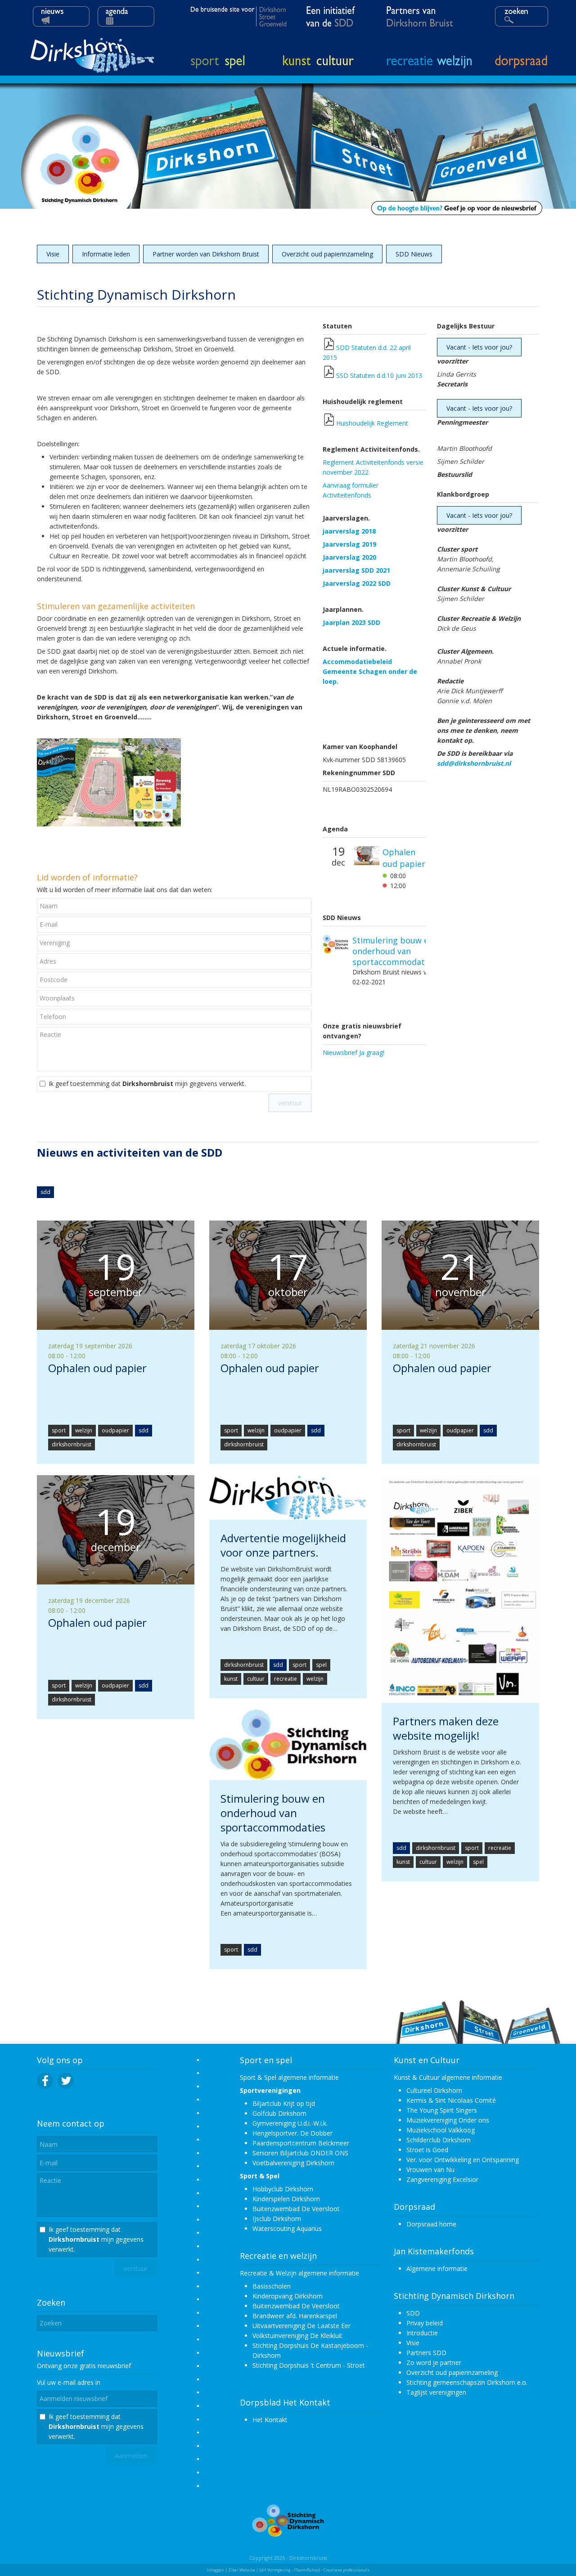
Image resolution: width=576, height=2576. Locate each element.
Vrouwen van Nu (430, 2170)
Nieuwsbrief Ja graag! (353, 1052)
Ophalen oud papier (404, 869)
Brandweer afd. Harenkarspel (295, 2316)
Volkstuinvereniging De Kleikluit (297, 2336)
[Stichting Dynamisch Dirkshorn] (288, 2534)
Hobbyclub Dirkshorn (283, 2189)
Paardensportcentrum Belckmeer (301, 2143)
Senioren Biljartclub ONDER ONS (300, 2153)
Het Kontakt (270, 2420)
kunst (231, 1679)
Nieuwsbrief (61, 2353)
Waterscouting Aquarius (287, 2228)
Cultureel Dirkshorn (434, 2090)
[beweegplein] (109, 824)
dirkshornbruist (72, 1444)
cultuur (256, 1679)
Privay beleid (425, 2323)
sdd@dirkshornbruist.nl (474, 763)
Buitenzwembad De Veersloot (296, 2209)
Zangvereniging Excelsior (442, 2179)
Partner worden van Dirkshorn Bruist (206, 254)
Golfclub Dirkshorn (279, 2113)
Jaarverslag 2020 (349, 557)
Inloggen (216, 2570)
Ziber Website (242, 2570)
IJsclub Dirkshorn (277, 2219)
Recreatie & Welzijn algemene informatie (299, 2273)
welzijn (84, 1430)
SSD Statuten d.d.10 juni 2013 (379, 375)
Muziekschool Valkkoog (441, 2130)
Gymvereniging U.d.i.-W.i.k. (290, 2123)
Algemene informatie (437, 2269)
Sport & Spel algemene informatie (289, 2077)
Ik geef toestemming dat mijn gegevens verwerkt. (147, 1084)
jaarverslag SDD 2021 (356, 570)
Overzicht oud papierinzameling (327, 254)
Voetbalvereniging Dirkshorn (293, 2163)
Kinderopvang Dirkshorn (288, 2296)
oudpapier (115, 1430)
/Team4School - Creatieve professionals (332, 2570)
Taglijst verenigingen (436, 2392)
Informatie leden (106, 254)
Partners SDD (426, 2353)
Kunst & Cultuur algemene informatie (448, 2077)
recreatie (286, 1679)
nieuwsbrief (114, 2366)
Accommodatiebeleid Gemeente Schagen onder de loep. (370, 671)
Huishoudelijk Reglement (372, 423)
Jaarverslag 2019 (349, 544)
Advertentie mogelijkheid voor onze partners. (387, 947)
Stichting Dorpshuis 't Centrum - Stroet (309, 2365)
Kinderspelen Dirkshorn (286, 2199)
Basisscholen (272, 2286)
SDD (413, 2313)
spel (321, 1665)
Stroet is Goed (427, 2150)
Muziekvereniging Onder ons (448, 2120)
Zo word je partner (434, 2363)
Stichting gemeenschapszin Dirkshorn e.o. (467, 2382)
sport (59, 1430)
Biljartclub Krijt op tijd (284, 2103)
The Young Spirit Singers (442, 2110)
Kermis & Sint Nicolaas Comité (451, 2100)
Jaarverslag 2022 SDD (357, 583)
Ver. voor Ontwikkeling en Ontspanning (463, 2160)
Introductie (422, 2333)
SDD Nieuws (414, 254)
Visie (53, 254)
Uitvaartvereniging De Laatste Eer (301, 2326)
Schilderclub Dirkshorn (439, 2140)
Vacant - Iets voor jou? (479, 347)
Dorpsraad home (431, 2224)
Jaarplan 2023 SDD (351, 622)
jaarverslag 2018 (349, 531)
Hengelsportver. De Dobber (292, 2133)
